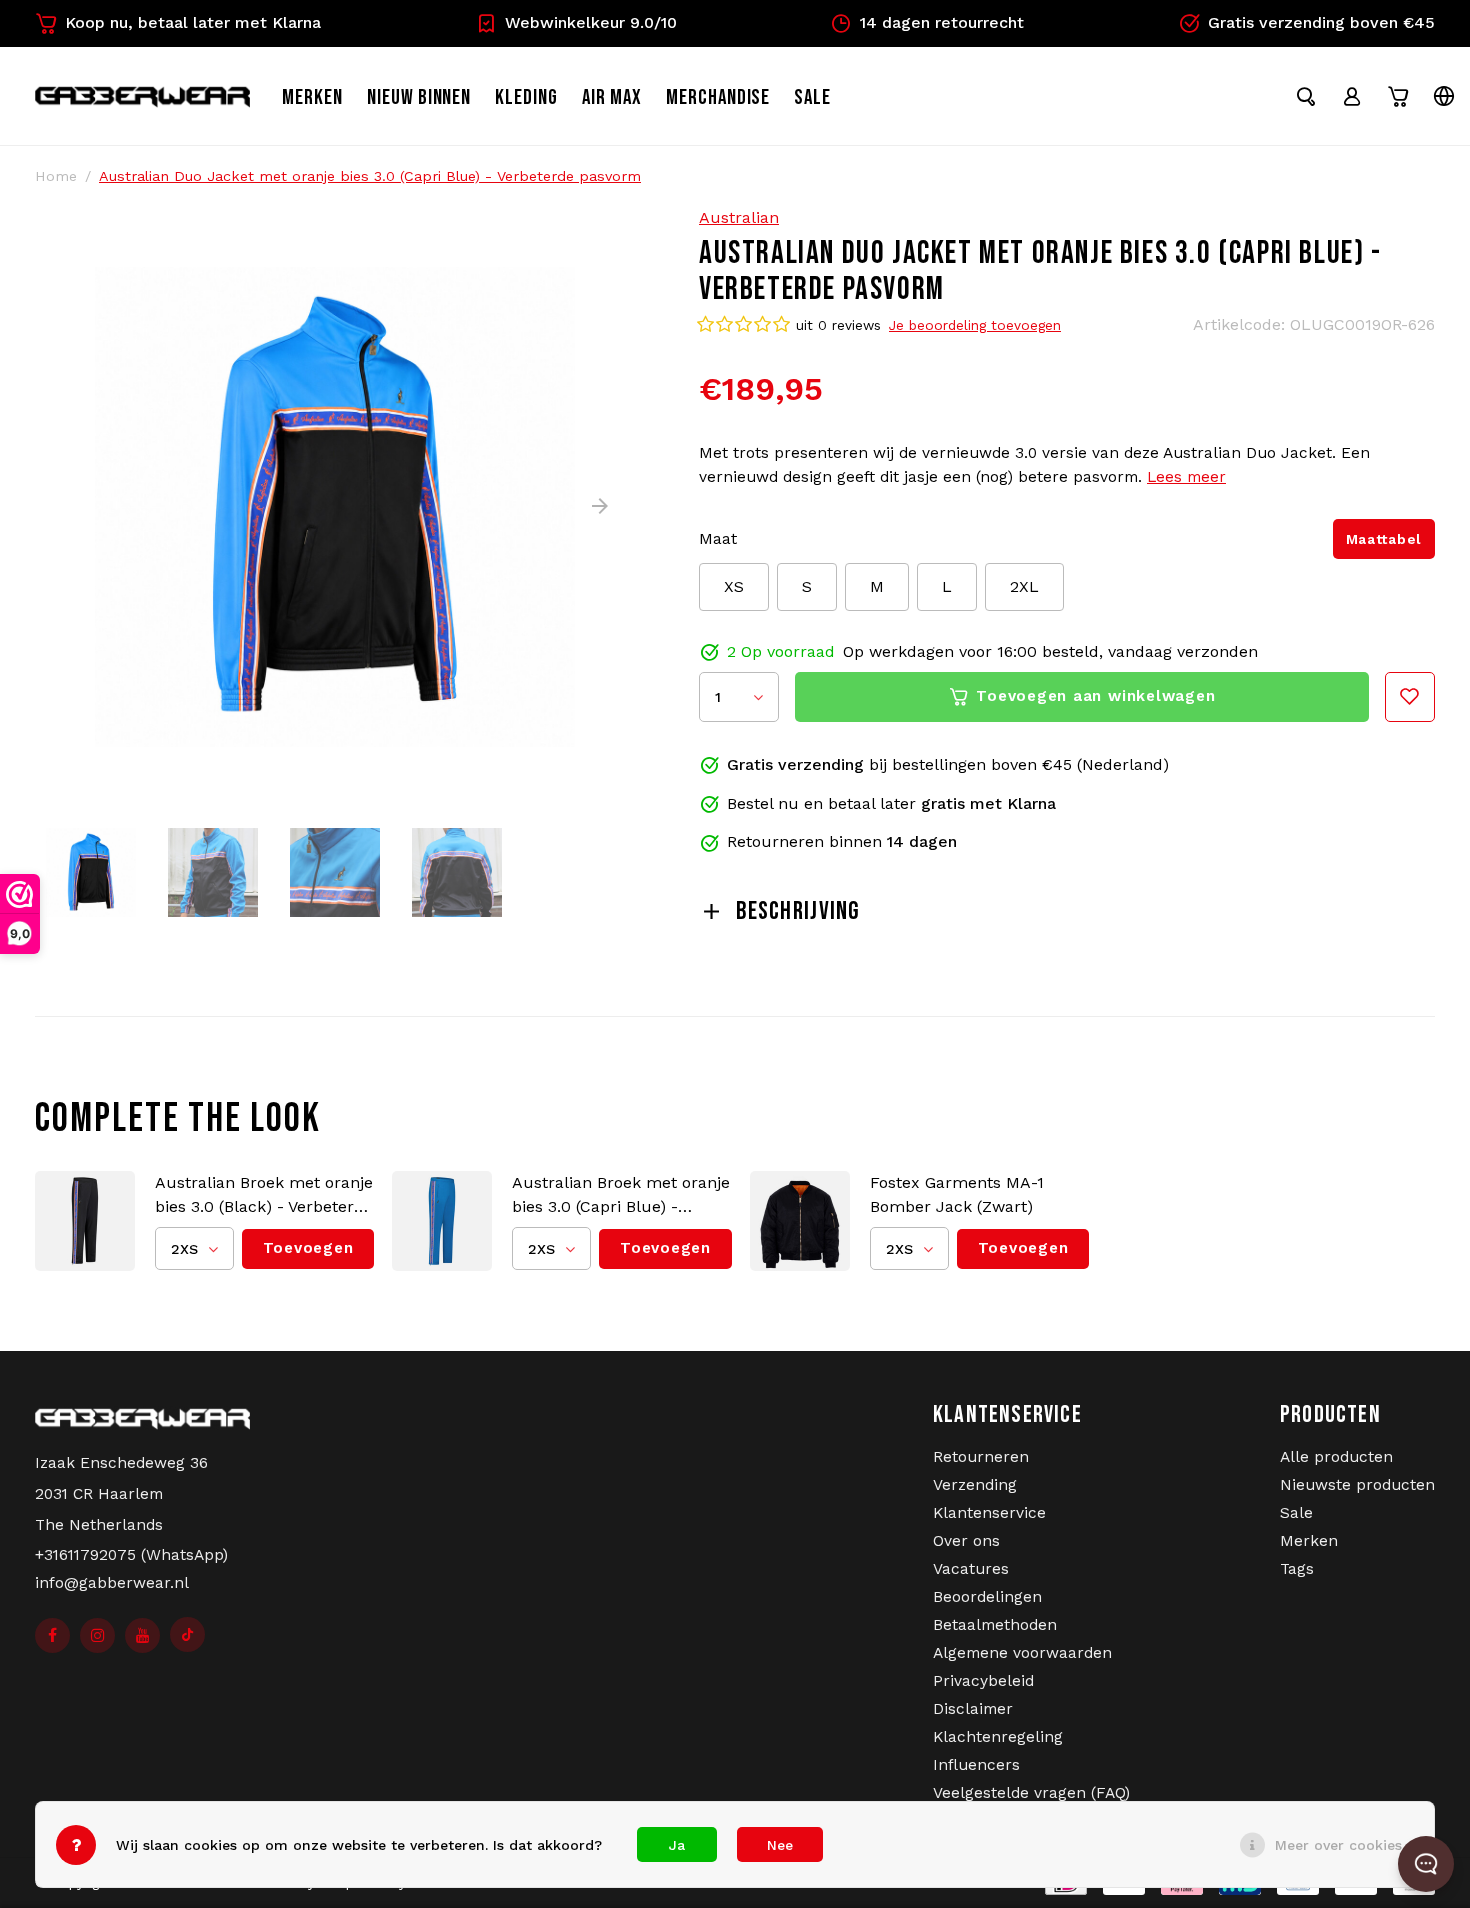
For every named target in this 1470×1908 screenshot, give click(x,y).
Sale (1296, 1513)
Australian (739, 217)
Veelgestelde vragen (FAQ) (1031, 1793)
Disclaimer (973, 1709)
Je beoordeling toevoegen (975, 325)
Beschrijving (798, 911)
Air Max (612, 97)
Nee (780, 1845)
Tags (1297, 1569)
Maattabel (1384, 539)
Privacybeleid (983, 1681)
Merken (312, 97)
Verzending (975, 1485)
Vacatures (971, 1569)
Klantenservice (989, 1513)
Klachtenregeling (998, 1737)
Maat (718, 538)
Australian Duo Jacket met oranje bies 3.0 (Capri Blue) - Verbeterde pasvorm (370, 176)
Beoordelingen (987, 1597)
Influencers (976, 1765)
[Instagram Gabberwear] (97, 1635)
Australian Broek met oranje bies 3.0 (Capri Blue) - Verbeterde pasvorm (621, 1196)
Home (56, 176)
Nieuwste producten (1357, 1485)
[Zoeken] (1306, 96)
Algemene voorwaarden (1022, 1653)
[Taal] (1444, 96)
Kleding (526, 97)
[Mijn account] (1352, 96)
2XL (1024, 586)
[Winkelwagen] (1398, 96)
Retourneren (981, 1457)
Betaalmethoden (995, 1625)
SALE (812, 97)
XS (734, 586)
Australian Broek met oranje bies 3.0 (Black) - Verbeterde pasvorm (264, 1196)
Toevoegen (308, 1248)
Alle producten (1336, 1457)
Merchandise (718, 97)
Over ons (966, 1541)
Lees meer (1186, 477)
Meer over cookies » (1344, 1845)
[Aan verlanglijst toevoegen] (1410, 697)
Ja (677, 1845)
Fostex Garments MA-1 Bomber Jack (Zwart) (957, 1194)
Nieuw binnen (419, 97)
